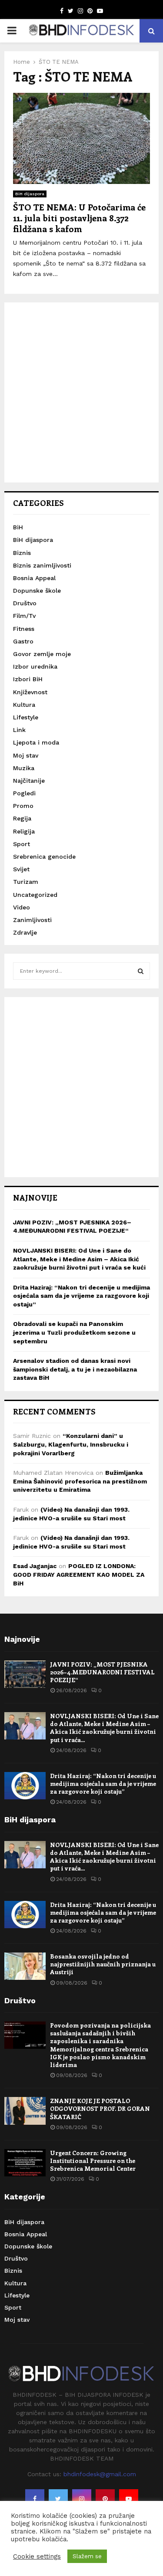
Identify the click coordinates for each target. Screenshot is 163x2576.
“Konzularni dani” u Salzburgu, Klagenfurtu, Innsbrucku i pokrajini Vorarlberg (71, 1444)
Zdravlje (25, 932)
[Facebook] (35, 2499)
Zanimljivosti (32, 920)
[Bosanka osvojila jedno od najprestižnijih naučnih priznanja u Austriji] (25, 1966)
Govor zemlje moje (42, 654)
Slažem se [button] (87, 2556)
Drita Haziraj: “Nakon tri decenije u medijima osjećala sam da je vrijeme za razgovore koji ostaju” (81, 1296)
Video (22, 907)
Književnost (30, 692)
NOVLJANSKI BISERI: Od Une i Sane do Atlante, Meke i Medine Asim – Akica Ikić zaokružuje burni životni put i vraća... (104, 1728)
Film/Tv (24, 616)
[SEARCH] (141, 971)
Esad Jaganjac (35, 1566)
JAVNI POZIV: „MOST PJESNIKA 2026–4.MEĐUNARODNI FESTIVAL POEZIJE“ (102, 1672)
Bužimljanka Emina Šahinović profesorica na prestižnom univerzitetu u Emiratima (80, 1481)
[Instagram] (82, 2499)
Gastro (23, 641)
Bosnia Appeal (34, 578)
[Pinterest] (105, 2499)
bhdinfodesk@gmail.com (100, 2474)
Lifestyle (26, 717)
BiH (18, 527)
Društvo (25, 603)
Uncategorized (35, 895)
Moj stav (26, 755)
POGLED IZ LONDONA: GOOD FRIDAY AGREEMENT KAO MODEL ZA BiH (79, 1574)
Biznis (22, 553)
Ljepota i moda (36, 742)
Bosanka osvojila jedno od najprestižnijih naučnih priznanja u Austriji (103, 1964)
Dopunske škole (37, 591)
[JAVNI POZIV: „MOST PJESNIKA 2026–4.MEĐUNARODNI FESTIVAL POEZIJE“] (25, 1674)
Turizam (26, 882)
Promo (23, 806)
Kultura (24, 705)
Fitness (24, 629)
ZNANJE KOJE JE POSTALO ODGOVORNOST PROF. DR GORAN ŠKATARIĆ (100, 2108)
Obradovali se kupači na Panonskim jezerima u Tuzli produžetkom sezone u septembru (74, 1332)
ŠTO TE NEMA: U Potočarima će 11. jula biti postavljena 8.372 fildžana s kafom (79, 218)
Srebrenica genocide (44, 856)
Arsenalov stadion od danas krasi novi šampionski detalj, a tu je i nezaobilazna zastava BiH (75, 1369)
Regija (22, 818)
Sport (22, 844)
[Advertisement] (81, 392)
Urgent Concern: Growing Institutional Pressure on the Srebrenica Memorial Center (93, 2161)
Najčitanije (29, 781)
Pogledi (24, 793)
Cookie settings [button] (37, 2556)
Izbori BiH (28, 679)
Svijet (21, 869)
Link (19, 730)
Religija (24, 831)
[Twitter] (58, 2499)
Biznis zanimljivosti (42, 565)
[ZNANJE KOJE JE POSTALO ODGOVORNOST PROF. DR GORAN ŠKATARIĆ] (25, 2111)
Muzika (24, 768)
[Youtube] (129, 2499)
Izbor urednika (35, 666)
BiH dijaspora (30, 194)
